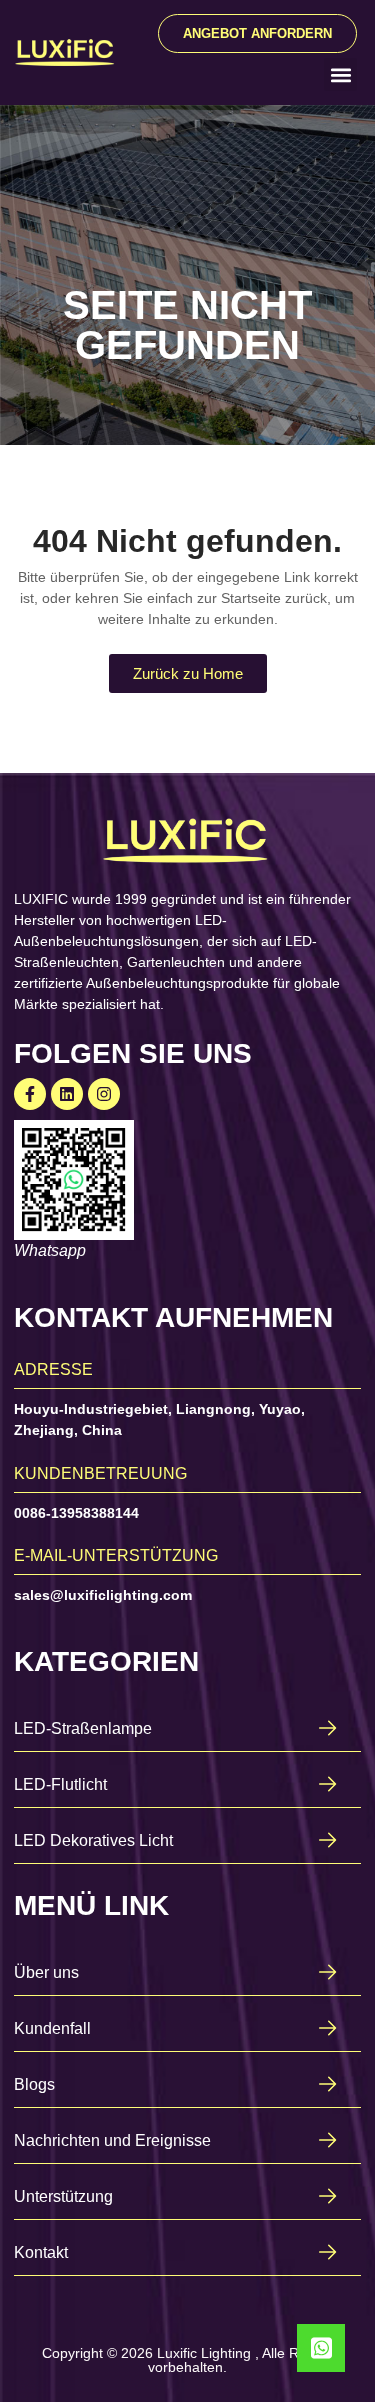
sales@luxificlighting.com (103, 1595)
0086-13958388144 (76, 1513)
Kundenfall (52, 2028)
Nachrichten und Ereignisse (112, 2140)
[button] (340, 74)
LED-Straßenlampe (83, 1728)
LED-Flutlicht (60, 1784)
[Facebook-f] (30, 1094)
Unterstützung (63, 2196)
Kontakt (41, 2252)
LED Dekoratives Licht (93, 1840)
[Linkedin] (67, 1094)
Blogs (34, 2084)
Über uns (46, 1972)
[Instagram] (104, 1094)
